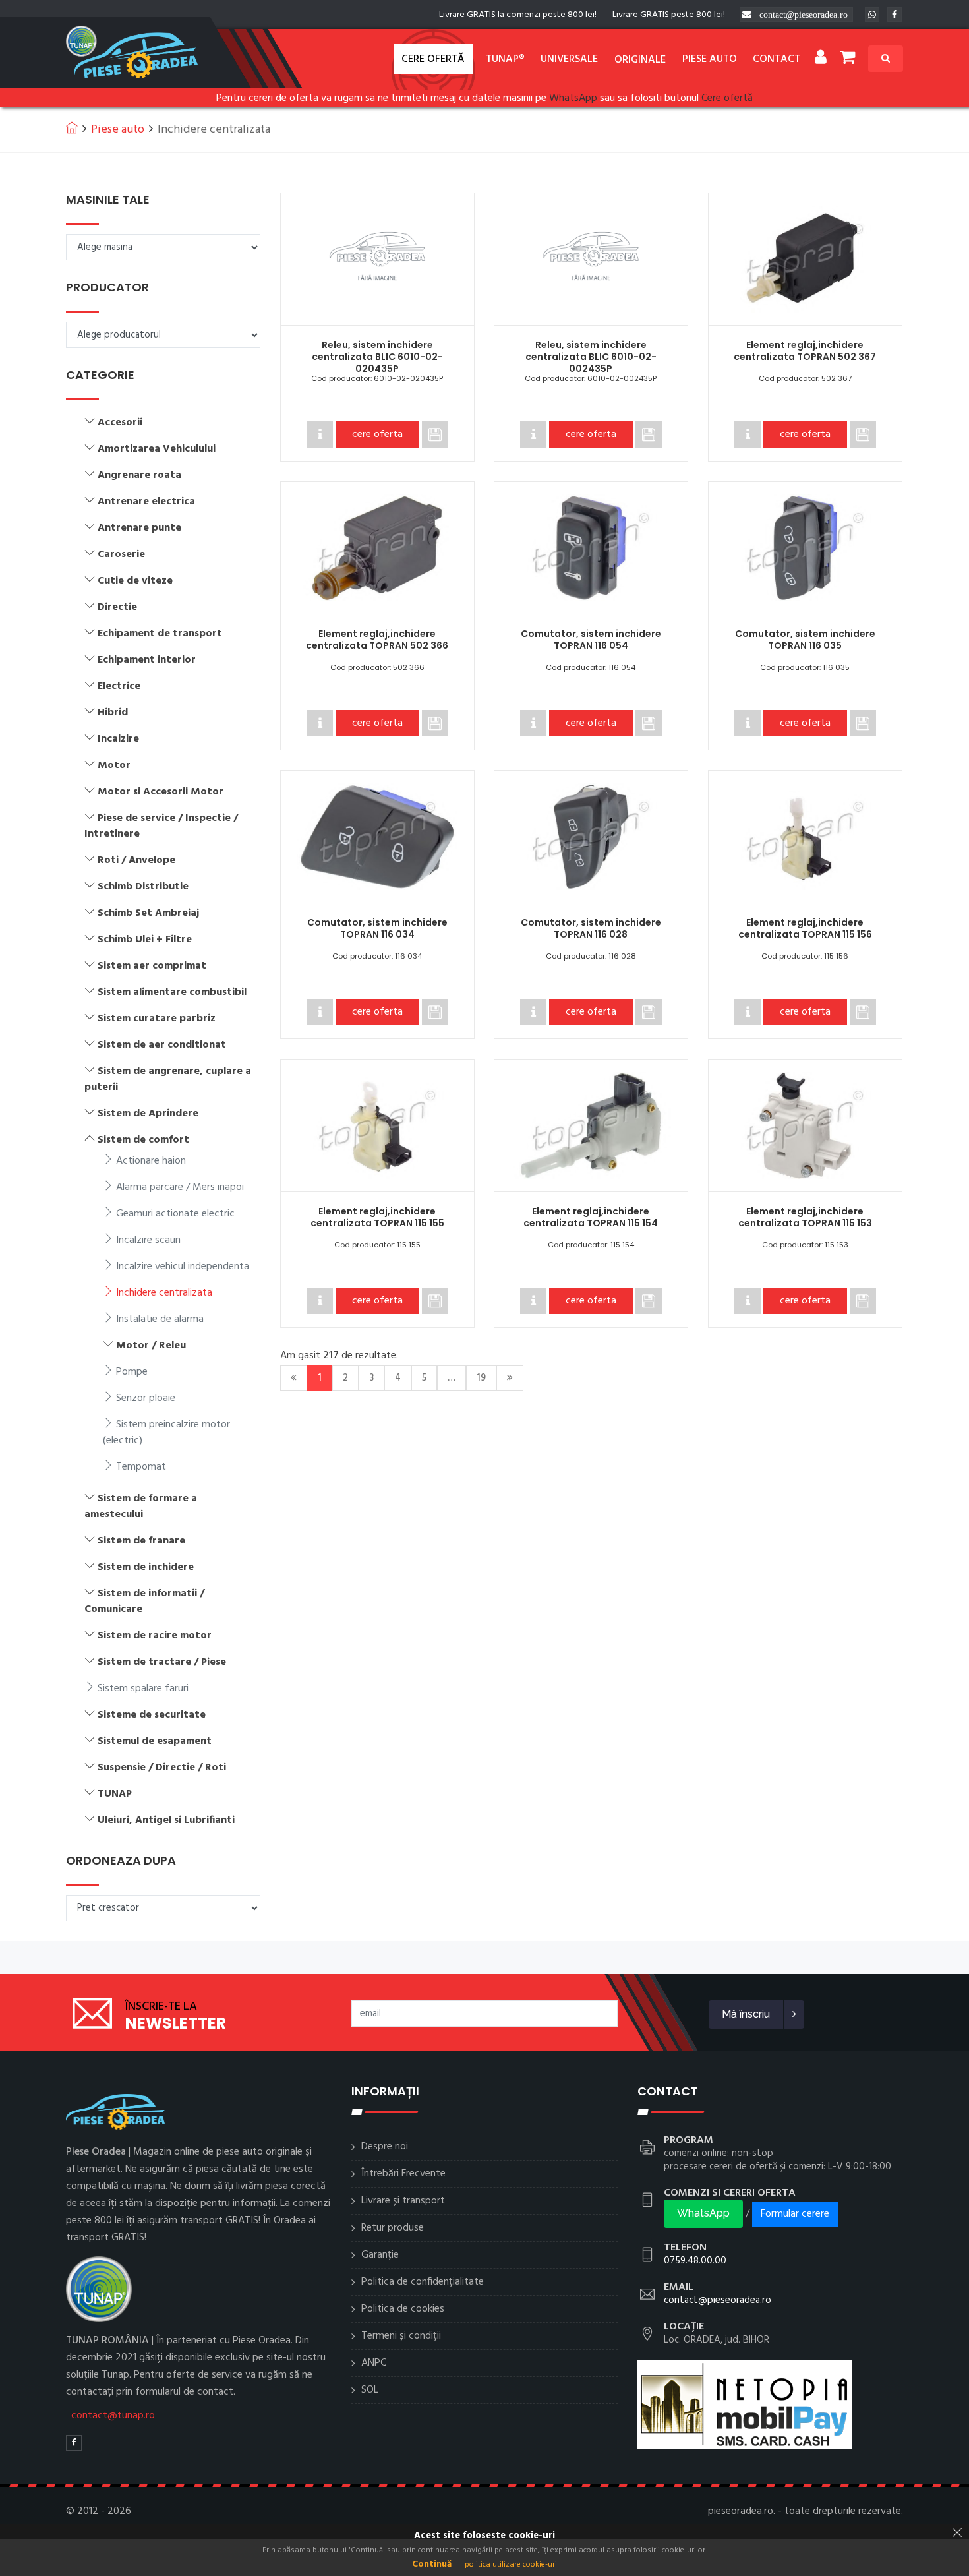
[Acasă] (72, 127)
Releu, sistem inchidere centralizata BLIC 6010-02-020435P (377, 357)
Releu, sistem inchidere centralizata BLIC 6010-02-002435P (591, 357)
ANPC (374, 2363)
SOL (370, 2390)
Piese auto (710, 59)
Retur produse (393, 2228)
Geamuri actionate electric (174, 1214)
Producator (107, 287)
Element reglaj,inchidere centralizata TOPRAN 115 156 (805, 928)
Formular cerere (795, 2214)
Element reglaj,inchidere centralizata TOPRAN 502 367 (805, 351)
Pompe (131, 1372)
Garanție (380, 2255)
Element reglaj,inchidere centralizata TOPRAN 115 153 (805, 1217)
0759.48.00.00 (695, 2261)
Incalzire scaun (147, 1240)
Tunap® (505, 59)
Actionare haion (150, 1161)
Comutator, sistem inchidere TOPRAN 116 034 (377, 928)
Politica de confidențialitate (423, 2282)
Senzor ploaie (144, 1398)
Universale (569, 59)
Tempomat (140, 1467)
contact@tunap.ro (113, 2416)
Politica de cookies (403, 2309)
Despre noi (385, 2147)
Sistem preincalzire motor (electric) (166, 1433)
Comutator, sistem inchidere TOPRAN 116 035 (805, 640)
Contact (777, 59)
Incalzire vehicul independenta (181, 1267)
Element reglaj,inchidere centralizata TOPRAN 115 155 (377, 1217)
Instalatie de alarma (159, 1319)
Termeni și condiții (401, 2336)
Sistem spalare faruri (142, 1689)
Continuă (432, 2564)
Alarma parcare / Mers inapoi (179, 1187)
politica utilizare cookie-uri (511, 2565)
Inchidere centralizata (163, 1293)
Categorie (100, 375)
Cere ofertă (433, 59)
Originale (640, 60)
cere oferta (377, 434)
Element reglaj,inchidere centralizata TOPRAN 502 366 (377, 640)
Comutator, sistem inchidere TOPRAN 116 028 (591, 928)
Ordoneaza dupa (121, 1861)
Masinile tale (108, 200)
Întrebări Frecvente (403, 2174)
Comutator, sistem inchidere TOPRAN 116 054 (591, 640)
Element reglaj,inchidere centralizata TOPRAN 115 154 (591, 1217)
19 (481, 1378)
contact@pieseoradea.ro (804, 15)
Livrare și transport (403, 2201)
